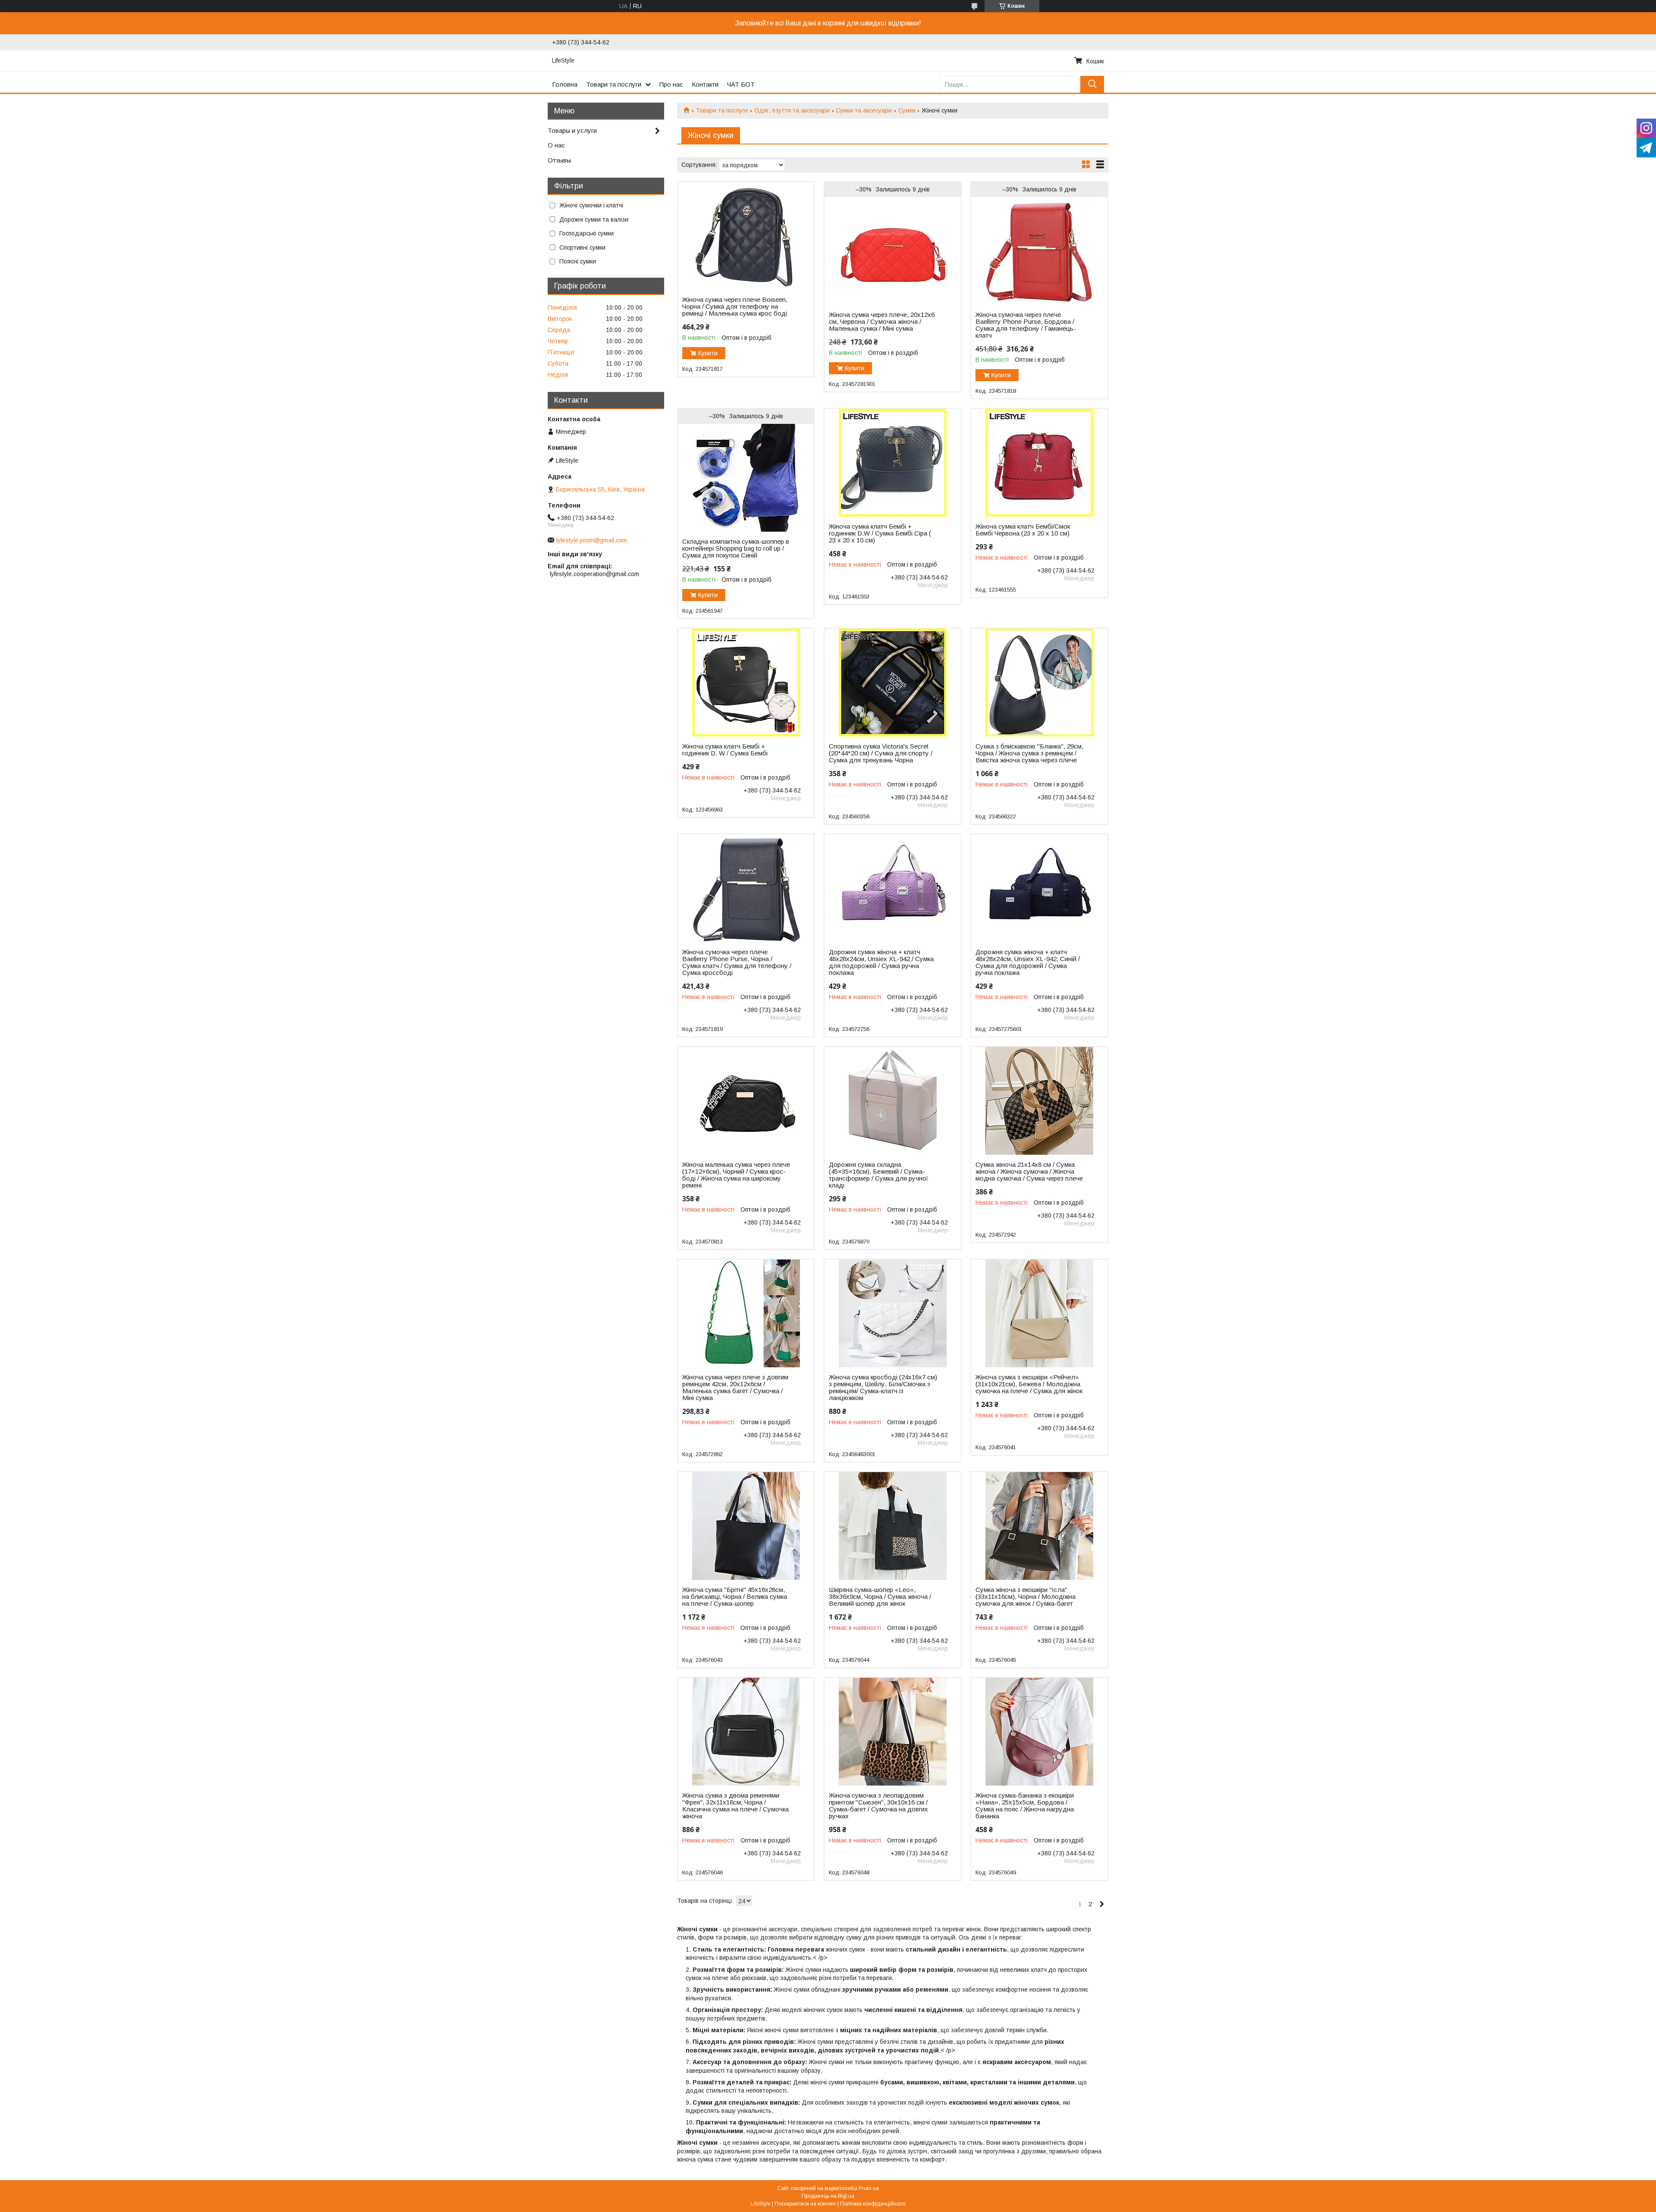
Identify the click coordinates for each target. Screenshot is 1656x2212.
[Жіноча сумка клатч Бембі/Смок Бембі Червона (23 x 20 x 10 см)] (1039, 463)
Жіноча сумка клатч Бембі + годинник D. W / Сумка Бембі (725, 750)
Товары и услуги (572, 130)
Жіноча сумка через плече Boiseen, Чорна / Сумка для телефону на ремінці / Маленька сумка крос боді (735, 307)
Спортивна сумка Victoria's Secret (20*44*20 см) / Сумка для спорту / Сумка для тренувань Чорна (881, 753)
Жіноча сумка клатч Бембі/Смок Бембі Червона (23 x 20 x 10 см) (1023, 530)
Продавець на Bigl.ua (828, 2196)
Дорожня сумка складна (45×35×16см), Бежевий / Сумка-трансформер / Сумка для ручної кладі (878, 1175)
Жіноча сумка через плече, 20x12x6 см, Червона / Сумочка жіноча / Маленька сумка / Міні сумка (882, 322)
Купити (708, 353)
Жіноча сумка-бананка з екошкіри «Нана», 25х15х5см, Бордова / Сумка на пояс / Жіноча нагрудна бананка (1025, 1806)
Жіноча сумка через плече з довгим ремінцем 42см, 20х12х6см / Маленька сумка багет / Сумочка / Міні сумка (735, 1388)
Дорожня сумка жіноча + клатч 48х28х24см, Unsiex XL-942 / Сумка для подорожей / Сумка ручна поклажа (881, 962)
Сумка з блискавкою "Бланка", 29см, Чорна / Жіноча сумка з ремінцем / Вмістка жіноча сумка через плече (1029, 753)
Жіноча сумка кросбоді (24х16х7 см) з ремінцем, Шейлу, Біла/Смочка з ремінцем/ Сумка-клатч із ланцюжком (883, 1388)
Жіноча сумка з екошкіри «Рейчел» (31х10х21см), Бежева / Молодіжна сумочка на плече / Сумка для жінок (1029, 1384)
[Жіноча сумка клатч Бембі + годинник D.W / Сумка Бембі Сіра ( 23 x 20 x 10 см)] (892, 463)
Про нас (671, 84)
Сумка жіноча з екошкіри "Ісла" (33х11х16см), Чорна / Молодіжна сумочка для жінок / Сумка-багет (1026, 1597)
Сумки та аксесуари (864, 110)
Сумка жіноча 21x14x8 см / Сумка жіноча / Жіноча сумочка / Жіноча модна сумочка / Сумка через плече (1029, 1172)
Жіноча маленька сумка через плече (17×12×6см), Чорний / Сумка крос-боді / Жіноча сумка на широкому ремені (736, 1175)
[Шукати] (1092, 84)
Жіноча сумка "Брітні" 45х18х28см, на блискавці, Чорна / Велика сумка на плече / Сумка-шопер (735, 1597)
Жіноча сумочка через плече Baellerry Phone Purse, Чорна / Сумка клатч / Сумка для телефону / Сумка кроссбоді (737, 962)
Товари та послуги (614, 84)
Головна (565, 84)
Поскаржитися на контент (805, 2204)
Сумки (907, 110)
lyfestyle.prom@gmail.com (592, 540)
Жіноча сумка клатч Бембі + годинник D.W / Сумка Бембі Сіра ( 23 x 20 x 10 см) (880, 533)
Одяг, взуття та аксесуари (792, 110)
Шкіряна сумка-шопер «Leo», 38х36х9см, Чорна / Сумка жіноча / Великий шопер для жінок (880, 1597)
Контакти (705, 84)
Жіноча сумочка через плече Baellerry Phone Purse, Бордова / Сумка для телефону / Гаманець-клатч (1026, 325)
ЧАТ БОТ (741, 84)
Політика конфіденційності (873, 2204)
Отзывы (559, 160)
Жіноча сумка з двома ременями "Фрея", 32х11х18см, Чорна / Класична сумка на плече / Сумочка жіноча (735, 1806)
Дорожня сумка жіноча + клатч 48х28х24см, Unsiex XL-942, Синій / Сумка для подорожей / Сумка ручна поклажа (1028, 962)
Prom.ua (869, 2188)
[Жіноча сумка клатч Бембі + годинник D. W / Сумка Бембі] (746, 683)
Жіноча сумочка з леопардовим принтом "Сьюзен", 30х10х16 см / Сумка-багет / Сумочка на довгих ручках (878, 1806)
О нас (556, 145)
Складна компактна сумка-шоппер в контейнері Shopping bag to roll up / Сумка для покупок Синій (736, 548)
